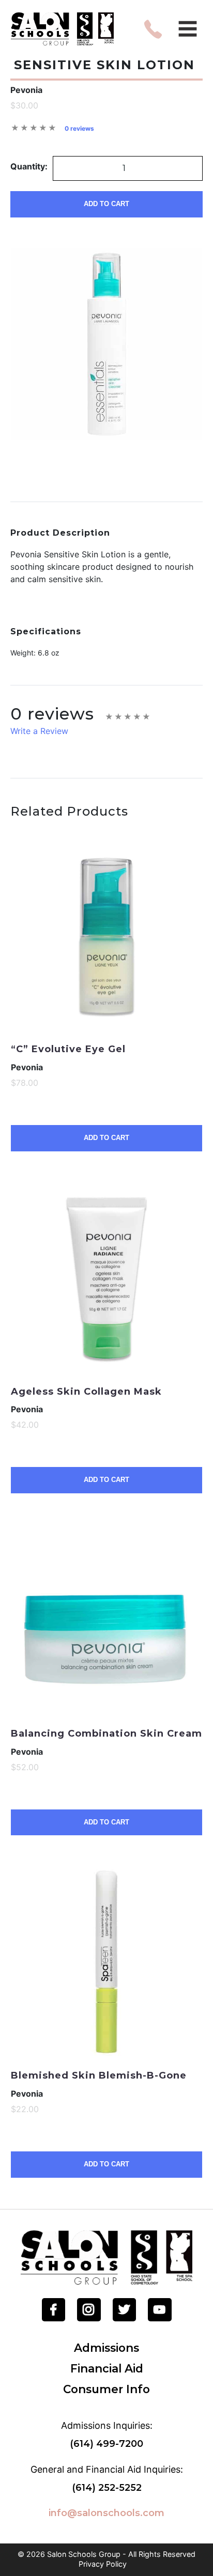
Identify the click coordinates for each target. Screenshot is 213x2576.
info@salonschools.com (106, 2513)
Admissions (106, 2348)
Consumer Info (106, 2389)
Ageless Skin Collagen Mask (86, 1392)
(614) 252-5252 (107, 2488)
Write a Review (39, 731)
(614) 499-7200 (106, 2444)
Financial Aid (107, 2368)
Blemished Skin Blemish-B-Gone (99, 2075)
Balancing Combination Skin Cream (106, 1734)
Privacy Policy (103, 2564)
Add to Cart (106, 204)
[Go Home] (106, 2257)
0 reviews (79, 128)
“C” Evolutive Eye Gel (68, 1049)
